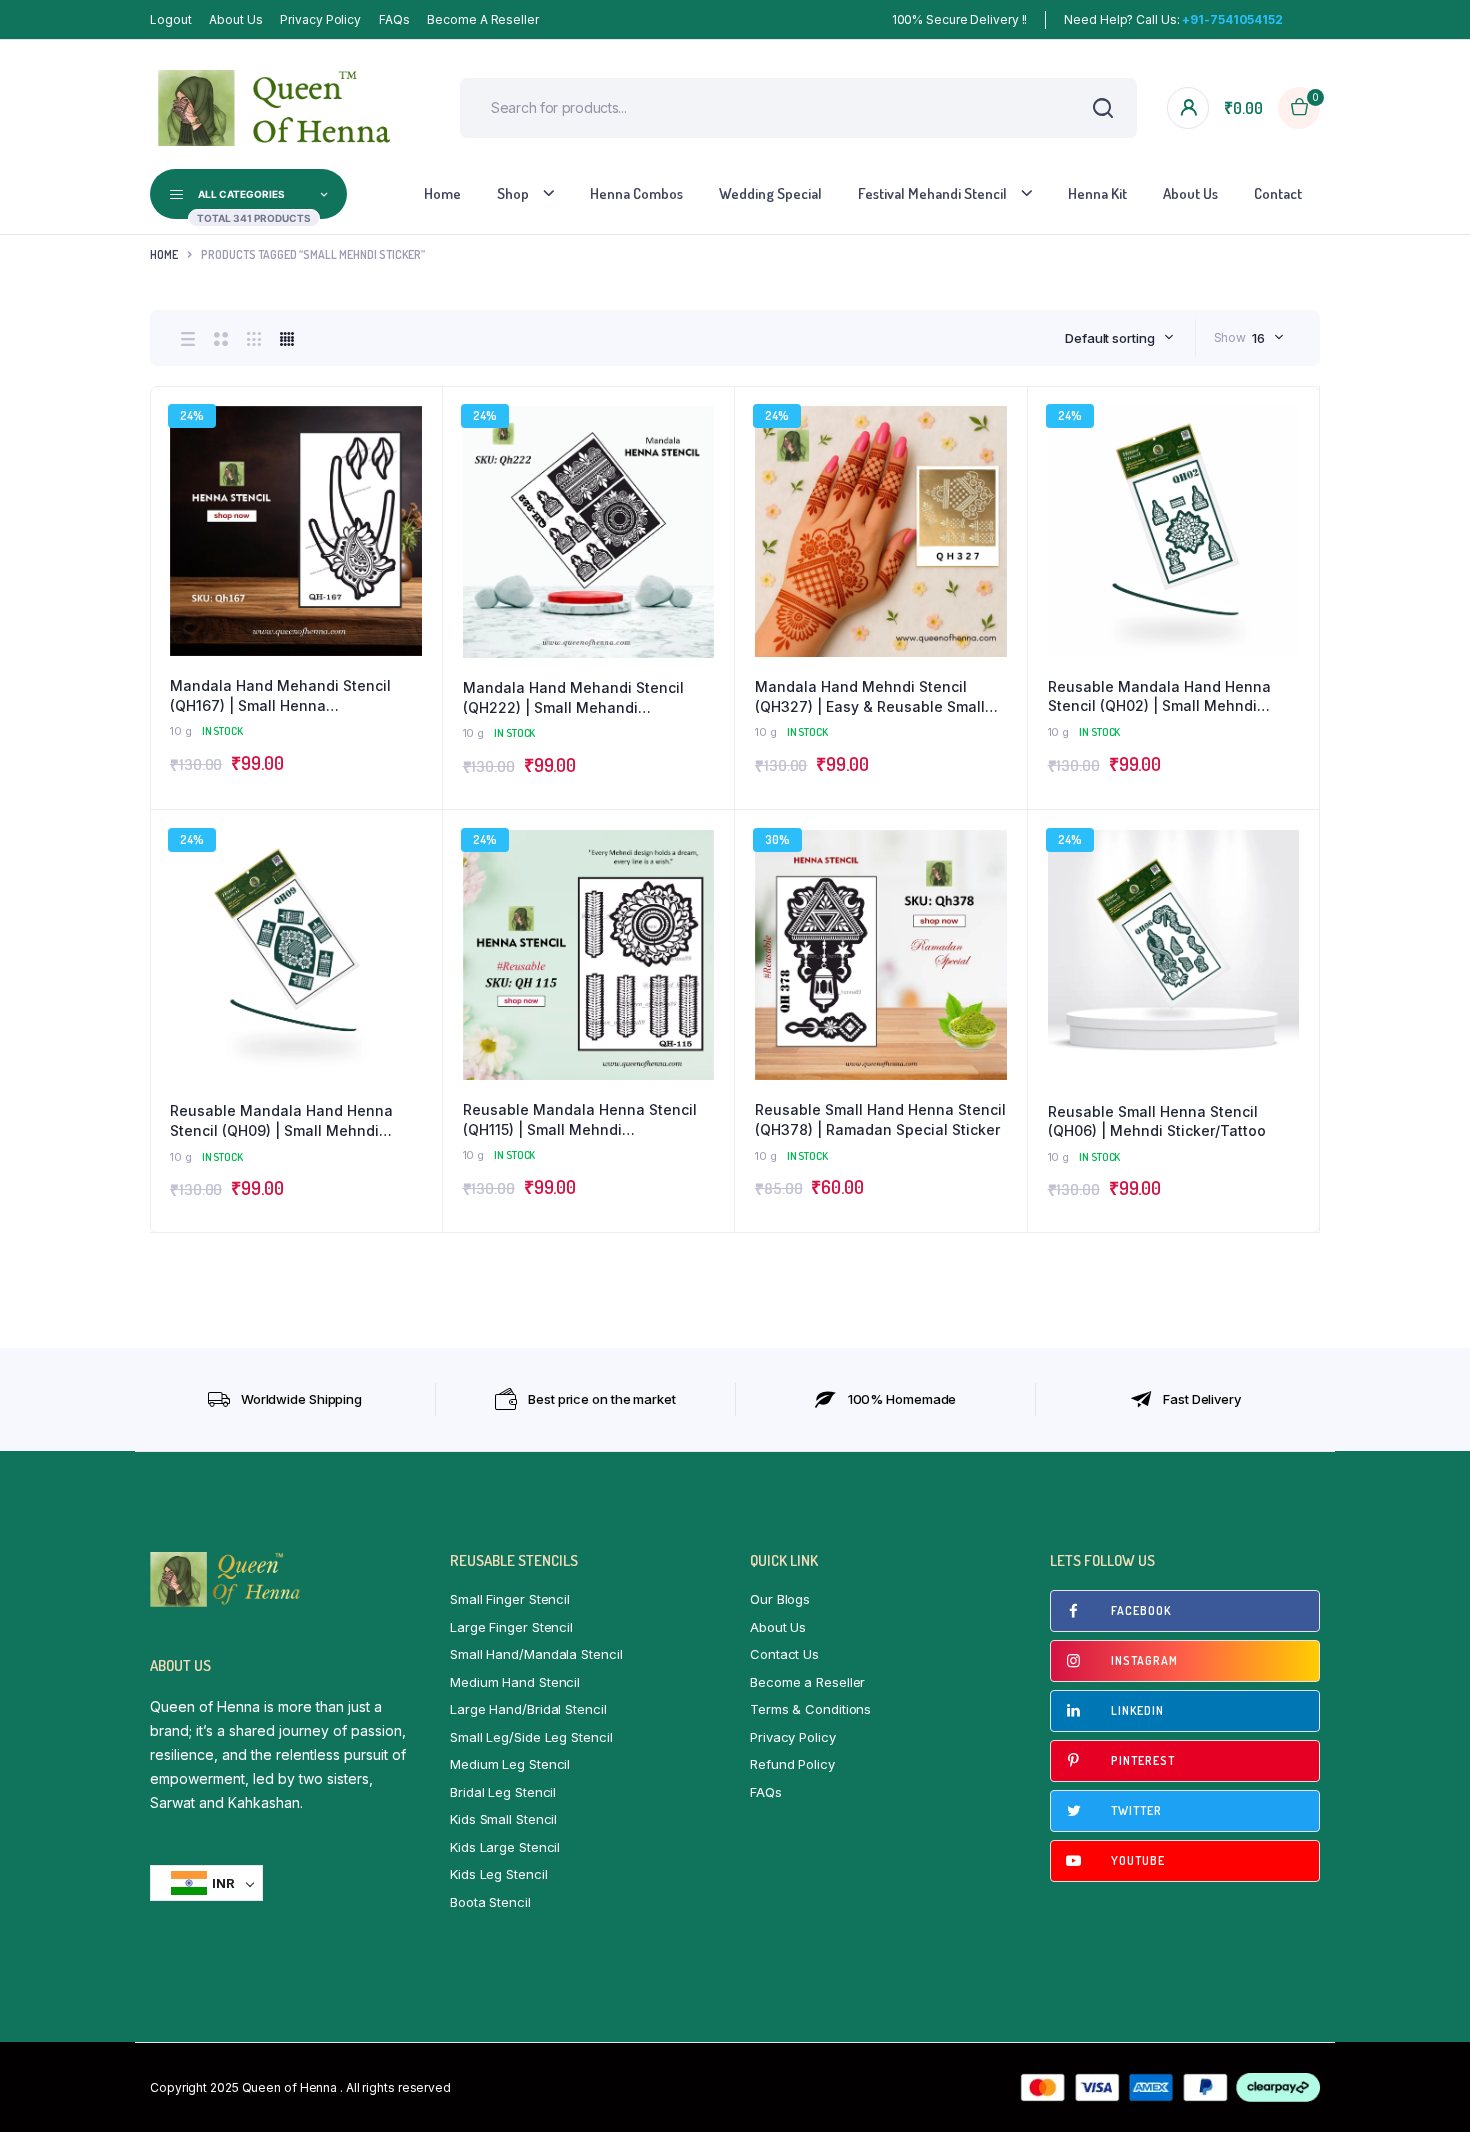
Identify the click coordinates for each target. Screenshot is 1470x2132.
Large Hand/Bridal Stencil (528, 1709)
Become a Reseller (482, 19)
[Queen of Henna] (275, 108)
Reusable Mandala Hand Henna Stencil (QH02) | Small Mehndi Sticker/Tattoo (1159, 697)
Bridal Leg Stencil (503, 1792)
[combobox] (1119, 338)
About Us (235, 19)
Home (442, 193)
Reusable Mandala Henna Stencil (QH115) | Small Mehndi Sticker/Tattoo (580, 1120)
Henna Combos (636, 193)
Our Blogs (780, 1599)
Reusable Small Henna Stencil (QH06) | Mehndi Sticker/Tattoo (1157, 1121)
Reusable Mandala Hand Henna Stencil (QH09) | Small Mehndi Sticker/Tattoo (281, 1121)
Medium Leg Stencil (510, 1764)
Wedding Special (770, 193)
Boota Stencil (490, 1902)
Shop (513, 193)
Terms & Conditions (810, 1709)
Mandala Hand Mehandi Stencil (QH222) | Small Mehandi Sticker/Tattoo (573, 698)
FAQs (394, 19)
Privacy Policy (320, 19)
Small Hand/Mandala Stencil (536, 1654)
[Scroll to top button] (1425, 2087)
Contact (1278, 193)
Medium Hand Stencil (515, 1682)
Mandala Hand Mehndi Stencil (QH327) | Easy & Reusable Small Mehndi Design (870, 697)
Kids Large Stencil (505, 1847)
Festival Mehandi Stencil (932, 193)
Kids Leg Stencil (498, 1874)
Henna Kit (1097, 193)
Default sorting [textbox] (1110, 338)
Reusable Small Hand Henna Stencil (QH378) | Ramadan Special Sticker (880, 1119)
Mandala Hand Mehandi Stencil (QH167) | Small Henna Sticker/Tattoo (280, 696)
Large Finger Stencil (511, 1627)
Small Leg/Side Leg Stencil (531, 1737)
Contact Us (784, 1654)
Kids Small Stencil (503, 1819)
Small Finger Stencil (510, 1599)
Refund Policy (792, 1764)
